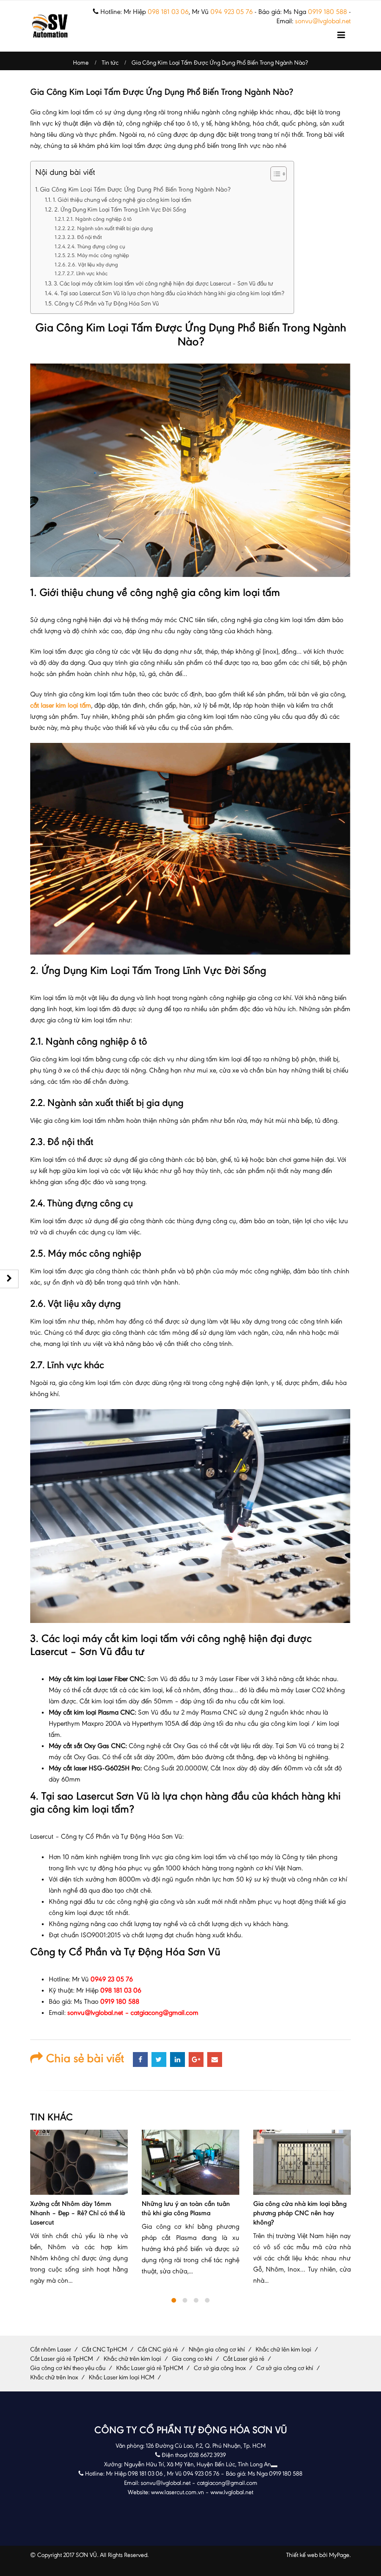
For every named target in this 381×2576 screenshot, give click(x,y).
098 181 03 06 (168, 12)
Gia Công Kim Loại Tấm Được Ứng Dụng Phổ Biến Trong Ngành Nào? (135, 189)
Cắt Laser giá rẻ (244, 2359)
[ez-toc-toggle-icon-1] (274, 175)
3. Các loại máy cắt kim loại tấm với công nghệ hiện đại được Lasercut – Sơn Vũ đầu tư (164, 283)
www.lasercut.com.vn (177, 2492)
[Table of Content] (279, 174)
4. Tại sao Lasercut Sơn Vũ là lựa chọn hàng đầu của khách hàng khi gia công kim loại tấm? (169, 293)
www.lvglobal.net (232, 2492)
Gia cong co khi (192, 2359)
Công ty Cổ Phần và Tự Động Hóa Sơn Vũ (107, 303)
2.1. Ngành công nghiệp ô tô (99, 219)
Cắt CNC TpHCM (104, 2349)
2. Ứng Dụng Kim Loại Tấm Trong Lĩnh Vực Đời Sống (120, 209)
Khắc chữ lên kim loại (283, 2349)
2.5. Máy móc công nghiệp (98, 255)
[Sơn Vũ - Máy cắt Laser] (50, 26)
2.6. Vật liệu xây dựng (93, 265)
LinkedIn (177, 2059)
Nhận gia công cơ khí (217, 2349)
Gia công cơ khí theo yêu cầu (68, 2368)
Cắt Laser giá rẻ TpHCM (62, 2359)
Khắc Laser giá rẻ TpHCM (150, 2368)
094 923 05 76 (232, 12)
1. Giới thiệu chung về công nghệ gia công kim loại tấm (122, 200)
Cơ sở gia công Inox (220, 2368)
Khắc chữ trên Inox (54, 2377)
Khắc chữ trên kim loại (132, 2359)
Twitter (159, 2059)
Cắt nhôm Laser (51, 2349)
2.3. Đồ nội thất (85, 237)
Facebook (140, 2059)
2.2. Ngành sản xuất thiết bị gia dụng (110, 228)
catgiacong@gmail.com (227, 2483)
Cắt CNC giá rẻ (158, 2349)
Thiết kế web (302, 2555)
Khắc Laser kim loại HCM (122, 2377)
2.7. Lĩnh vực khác (87, 273)
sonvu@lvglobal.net (323, 21)
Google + (196, 2059)
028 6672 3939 (207, 2455)
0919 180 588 (328, 12)
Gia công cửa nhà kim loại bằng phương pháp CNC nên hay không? (188, 2213)
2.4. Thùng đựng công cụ (96, 246)
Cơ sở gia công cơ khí (285, 2368)
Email (215, 2059)
